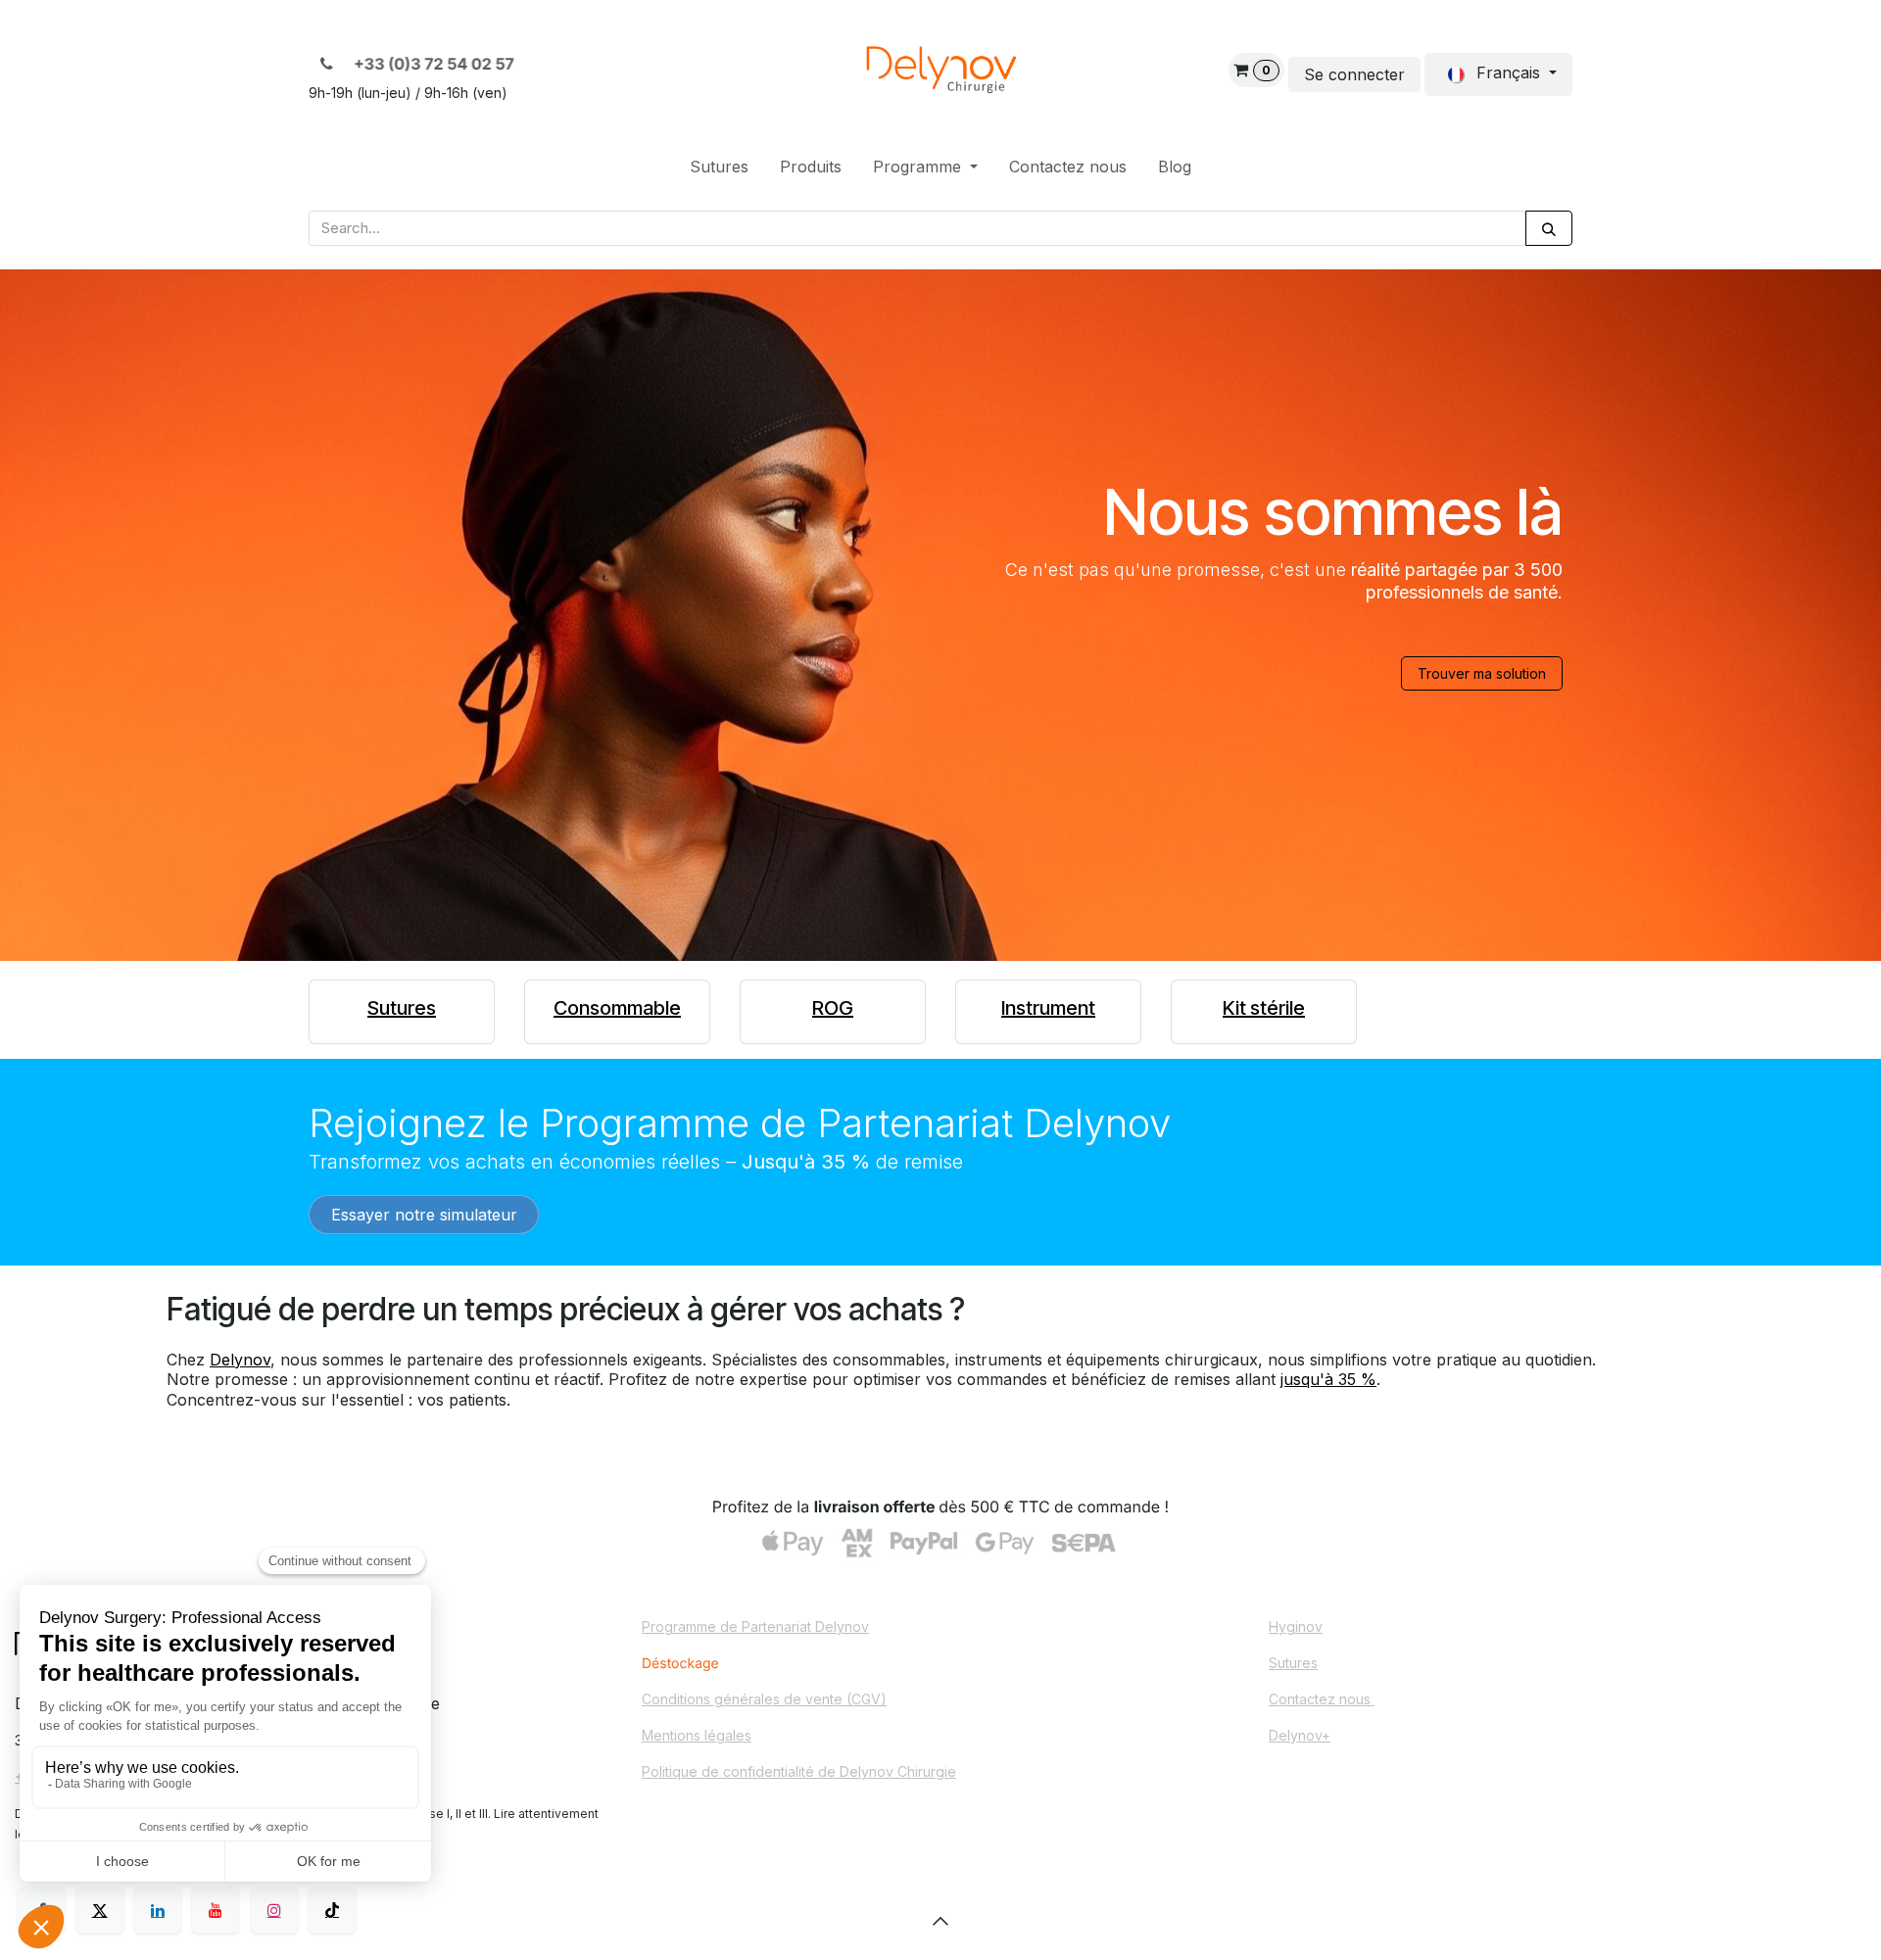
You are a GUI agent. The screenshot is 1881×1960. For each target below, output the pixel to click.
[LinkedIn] (158, 1910)
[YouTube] (216, 1910)
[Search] (1549, 229)
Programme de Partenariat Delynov (755, 1626)
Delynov (240, 1360)
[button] (940, 1921)
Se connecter (1354, 74)
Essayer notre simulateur (424, 1215)
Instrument (1048, 1008)
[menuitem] (719, 167)
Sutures (402, 1008)
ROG (833, 1008)
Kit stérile (1264, 1008)
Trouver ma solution (1482, 673)
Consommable (617, 1008)
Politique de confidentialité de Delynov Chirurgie (799, 1771)
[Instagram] (274, 1910)
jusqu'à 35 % (1328, 1379)
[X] (100, 1910)
